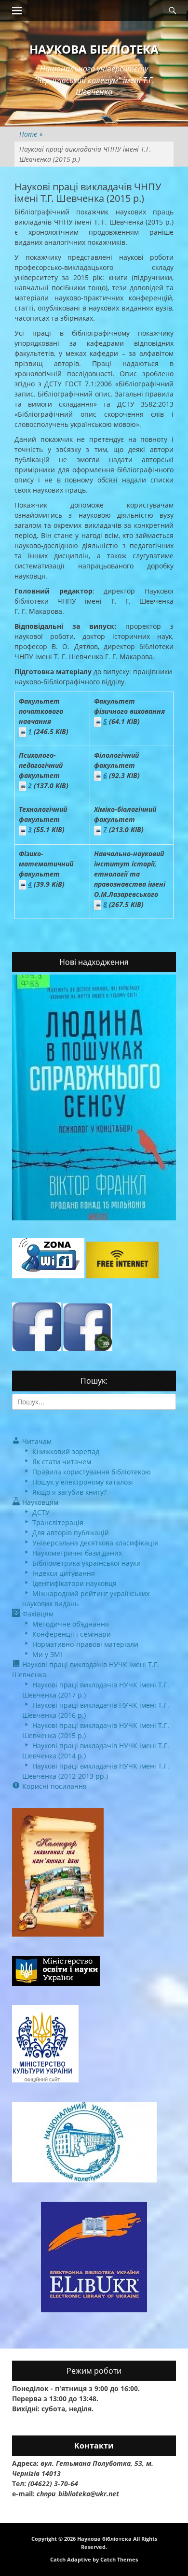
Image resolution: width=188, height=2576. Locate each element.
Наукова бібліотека (94, 49)
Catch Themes (119, 2559)
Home (31, 134)
